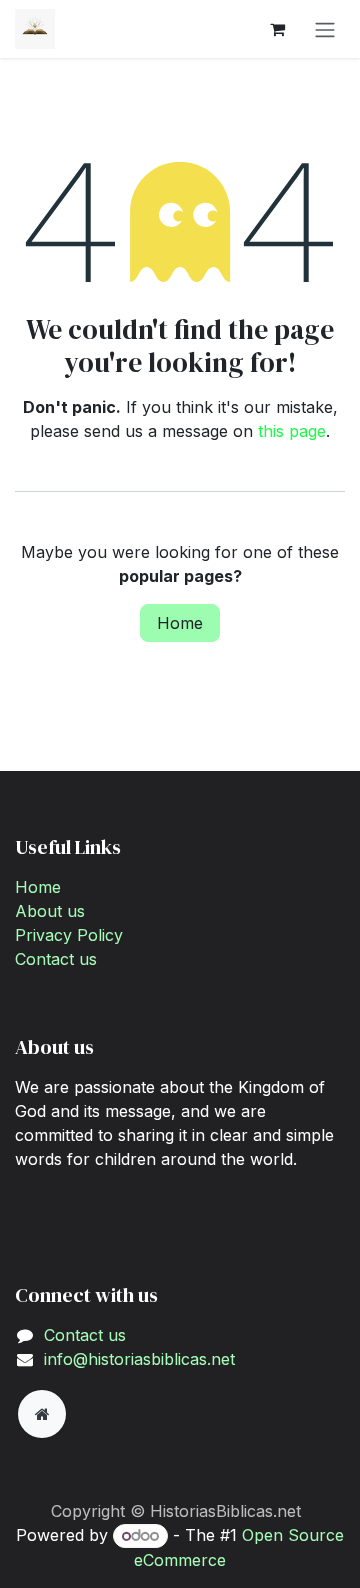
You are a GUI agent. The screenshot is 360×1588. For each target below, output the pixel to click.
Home (180, 623)
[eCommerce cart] (277, 29)
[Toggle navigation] (325, 29)
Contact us (56, 959)
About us (50, 911)
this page (292, 431)
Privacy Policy (69, 935)
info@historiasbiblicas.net (139, 1359)
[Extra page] (42, 1414)
